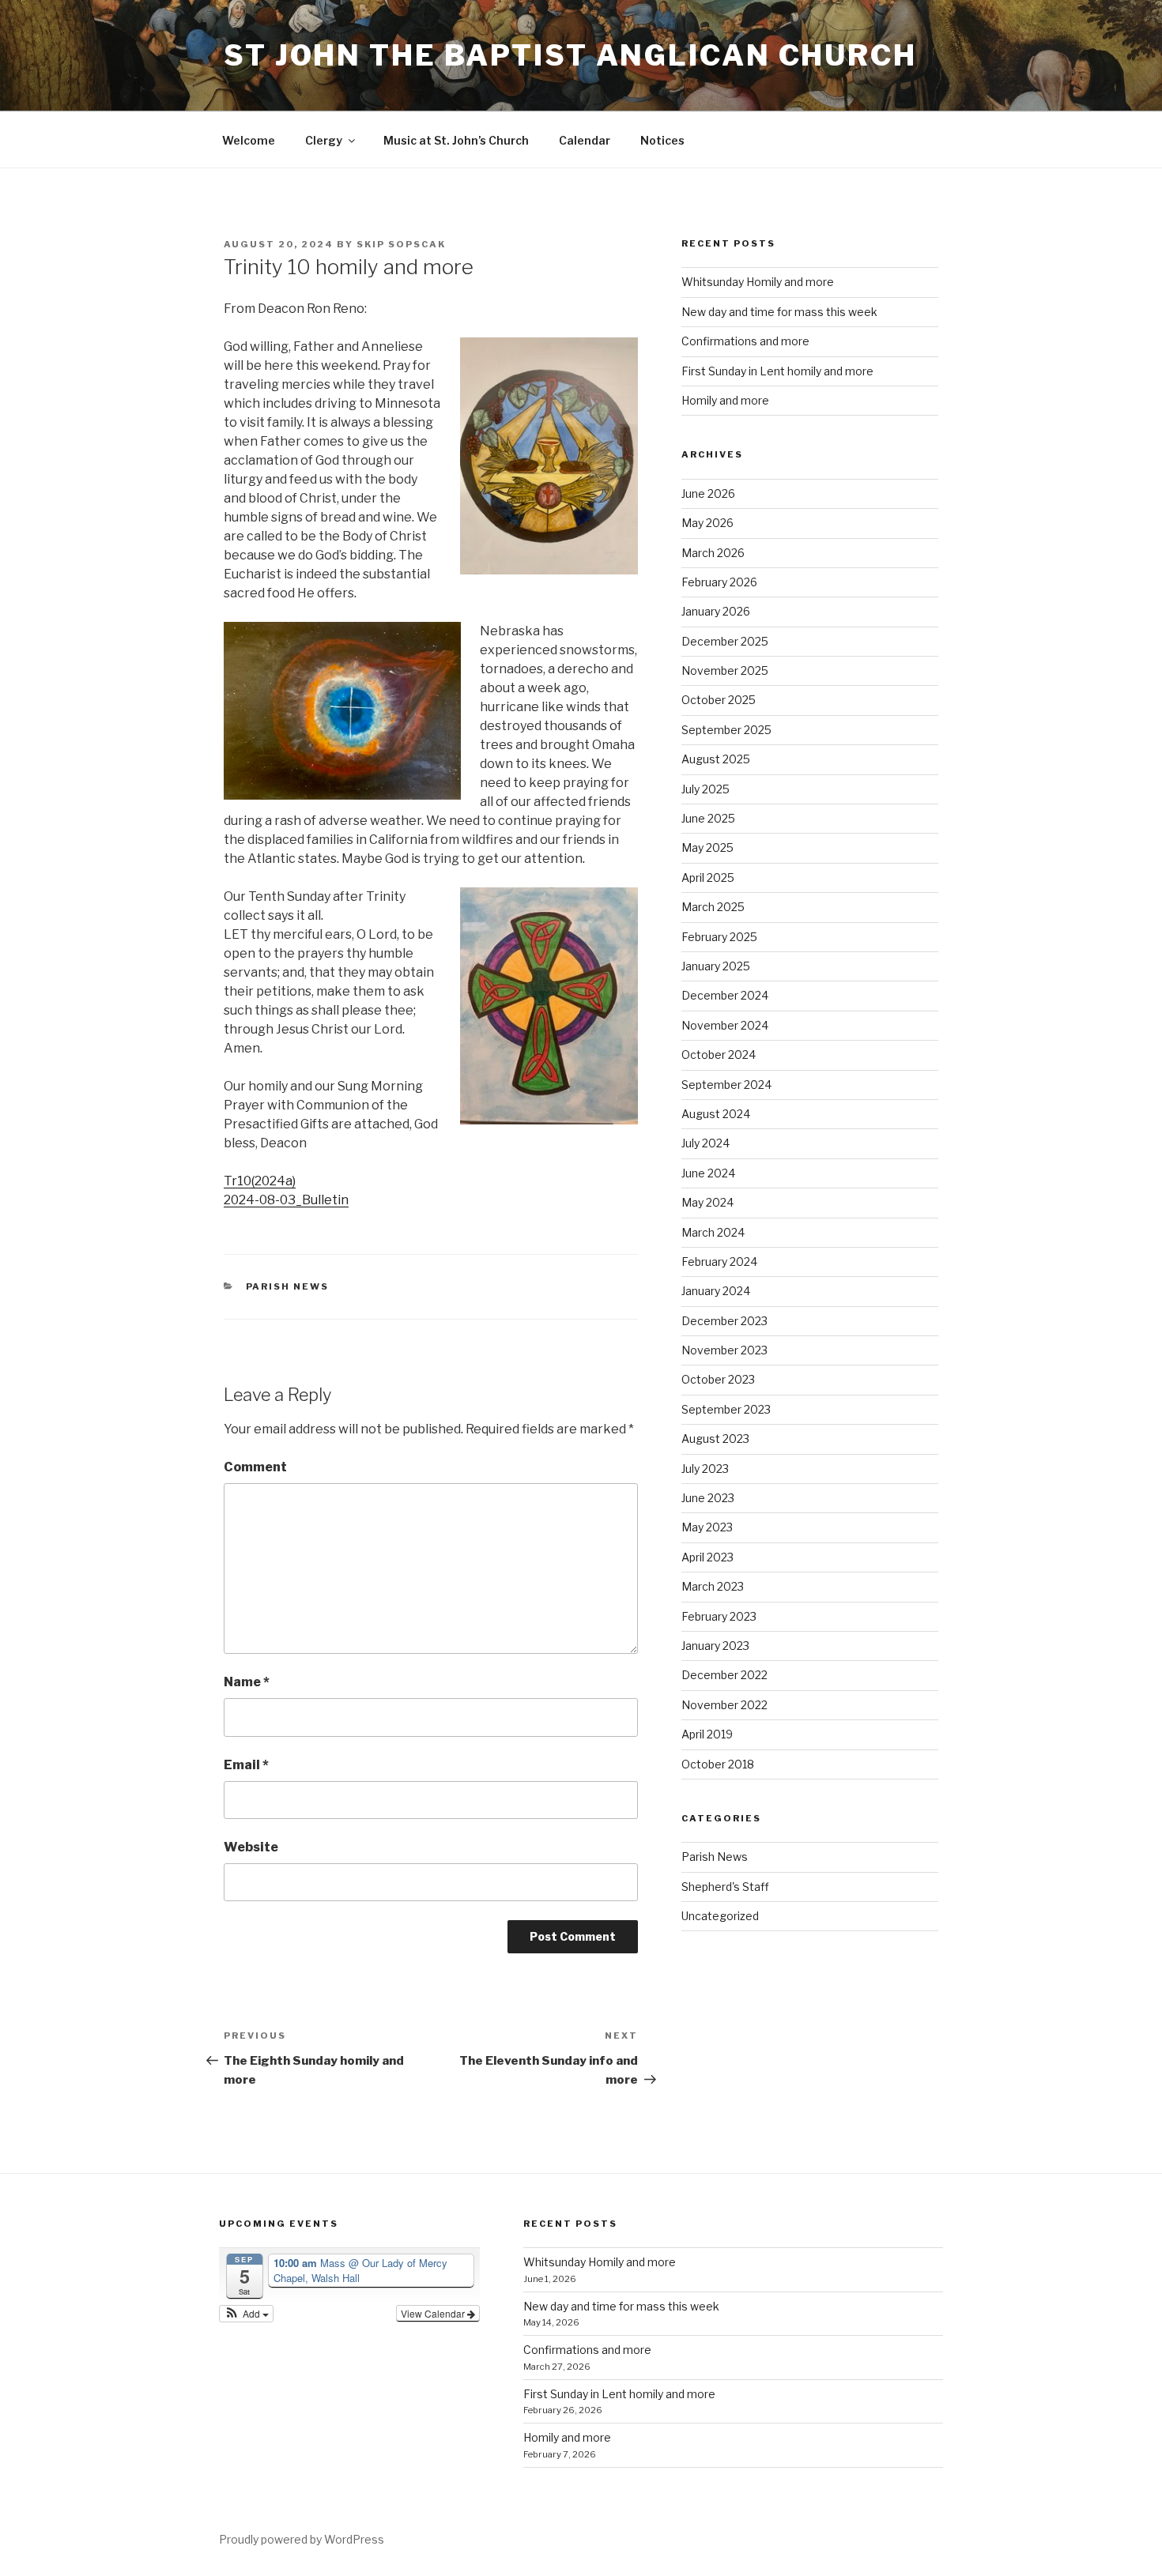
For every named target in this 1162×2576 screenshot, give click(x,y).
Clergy (324, 140)
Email (246, 1765)
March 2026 (713, 553)
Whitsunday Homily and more (758, 282)
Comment (255, 1467)
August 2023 (715, 1439)
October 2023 (718, 1379)
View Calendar (434, 2313)
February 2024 (719, 1262)
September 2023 (726, 1409)
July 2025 (705, 789)
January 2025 (716, 966)
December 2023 (724, 1321)
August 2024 (716, 1114)
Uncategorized (720, 1916)
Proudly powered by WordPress (302, 2539)
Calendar (585, 140)
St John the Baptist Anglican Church (570, 55)
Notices (662, 140)
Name (247, 1682)
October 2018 (718, 1764)
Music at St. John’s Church (456, 140)
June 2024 (708, 1173)
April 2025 (708, 877)
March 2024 (713, 1232)
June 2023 (708, 1498)
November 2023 (724, 1350)
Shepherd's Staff (725, 1887)
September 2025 (726, 730)
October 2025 (719, 700)
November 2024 (725, 1025)
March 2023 (713, 1586)
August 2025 (716, 759)
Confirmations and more (745, 341)
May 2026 (707, 523)
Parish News (288, 1286)
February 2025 (719, 937)
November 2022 (724, 1705)
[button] (246, 2314)
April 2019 (707, 1734)
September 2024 (726, 1085)
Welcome (249, 140)
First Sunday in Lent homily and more (777, 371)
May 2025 (707, 847)
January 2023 (715, 1646)
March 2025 (713, 907)
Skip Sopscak (401, 244)
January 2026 (716, 611)
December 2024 (725, 995)
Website (251, 1847)
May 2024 (707, 1202)
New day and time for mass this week (779, 312)
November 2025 (725, 670)
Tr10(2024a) (260, 1181)
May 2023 (707, 1527)
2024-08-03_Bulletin (286, 1200)
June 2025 (708, 818)
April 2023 (707, 1557)
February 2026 (719, 582)
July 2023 (705, 1469)
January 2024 (716, 1291)
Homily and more (725, 400)
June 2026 (708, 493)
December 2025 (725, 641)
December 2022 (724, 1675)
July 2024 (705, 1143)
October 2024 (719, 1055)
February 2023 (719, 1616)
